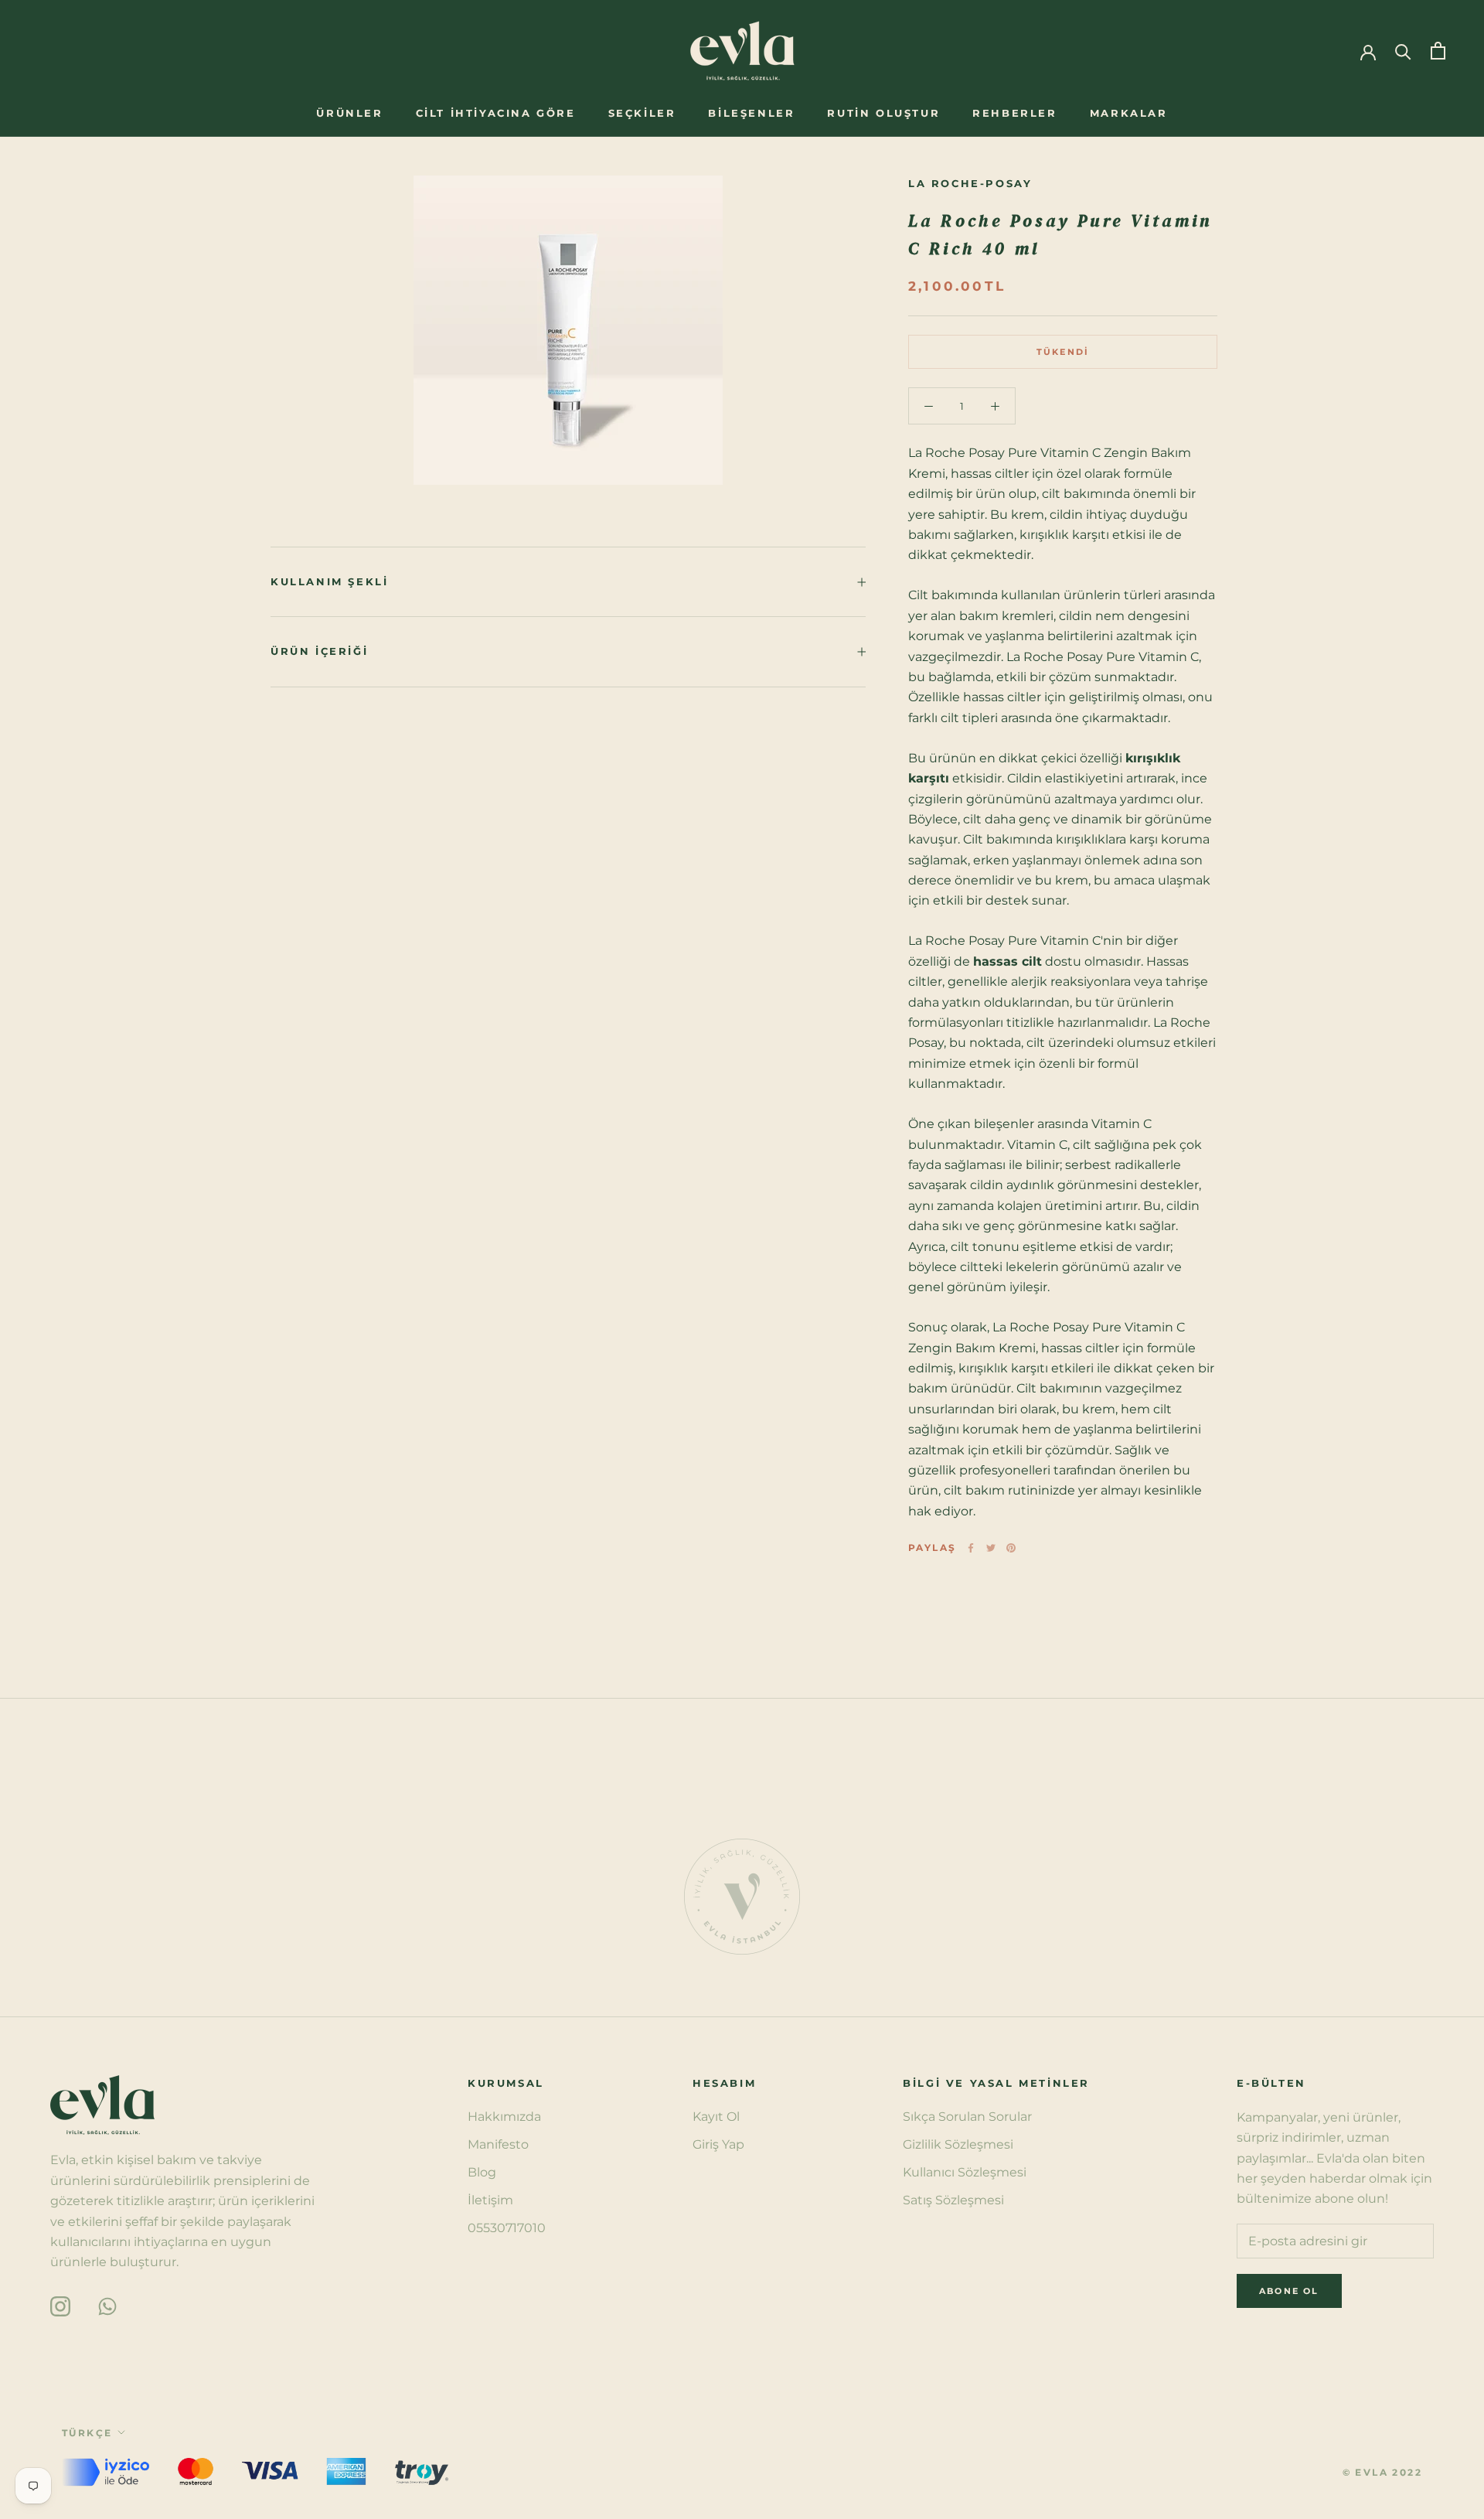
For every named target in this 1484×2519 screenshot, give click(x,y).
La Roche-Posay (970, 183)
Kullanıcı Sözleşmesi (965, 2172)
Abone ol (1316, 2464)
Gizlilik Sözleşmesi (958, 2144)
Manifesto (498, 2144)
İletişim (490, 2200)
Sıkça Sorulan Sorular (967, 2117)
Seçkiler (642, 113)
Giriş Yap (718, 2144)
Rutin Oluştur (883, 113)
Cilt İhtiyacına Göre (496, 113)
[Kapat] (1446, 2199)
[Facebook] (971, 1548)
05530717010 (507, 2228)
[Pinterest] (1011, 1548)
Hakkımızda (504, 2117)
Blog (482, 2172)
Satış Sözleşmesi (953, 2200)
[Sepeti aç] (1438, 51)
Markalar (1129, 113)
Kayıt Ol (716, 2117)
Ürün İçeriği (319, 651)
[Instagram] (60, 2305)
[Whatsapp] (107, 2305)
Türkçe (87, 2433)
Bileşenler (751, 113)
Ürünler (349, 113)
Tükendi (1063, 352)
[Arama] (1403, 51)
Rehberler (1014, 113)
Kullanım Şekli (329, 581)
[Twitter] (991, 1548)
